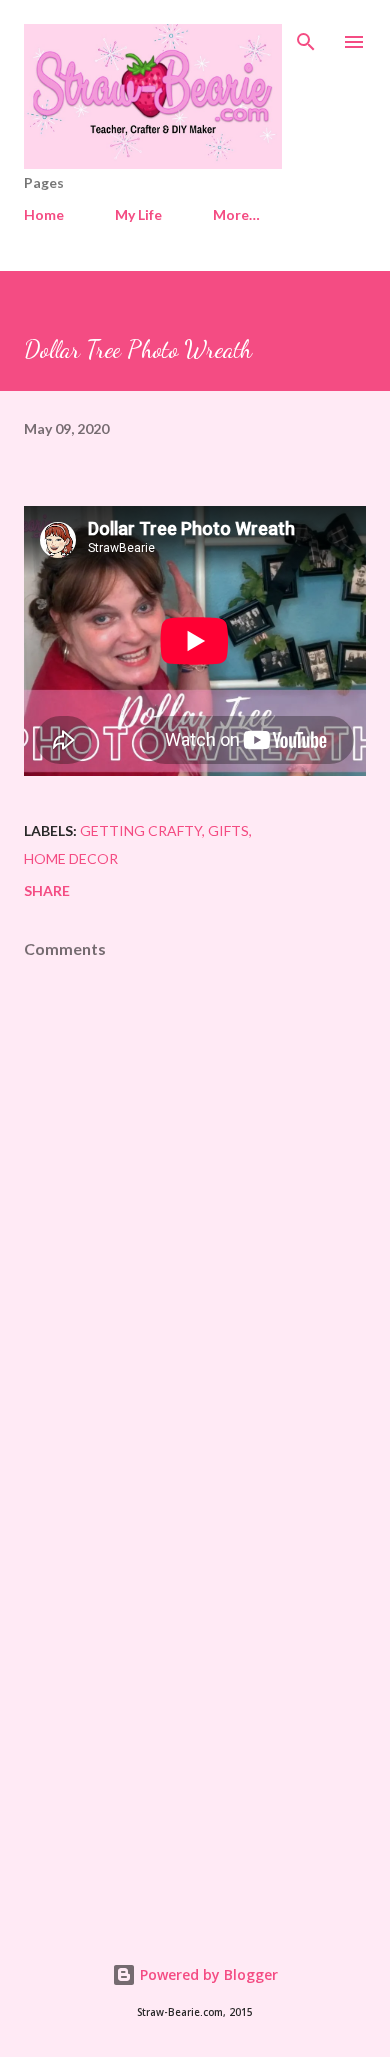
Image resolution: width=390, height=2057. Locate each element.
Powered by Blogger (207, 1974)
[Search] (306, 36)
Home (44, 214)
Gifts (228, 830)
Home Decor (71, 858)
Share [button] (47, 890)
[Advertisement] (195, 1682)
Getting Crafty (141, 830)
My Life (138, 214)
